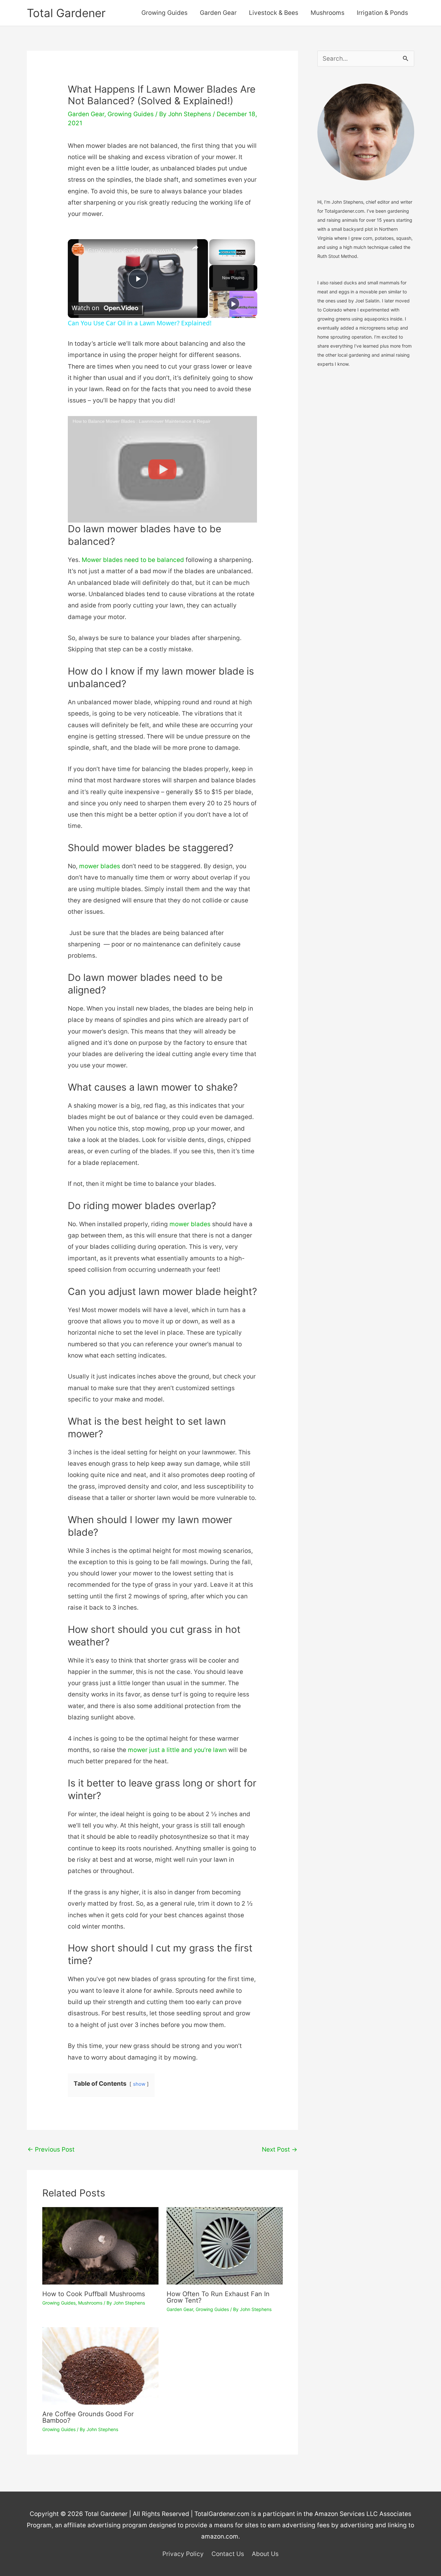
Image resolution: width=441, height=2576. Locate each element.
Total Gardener (66, 13)
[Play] (233, 304)
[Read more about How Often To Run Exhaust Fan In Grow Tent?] (225, 2245)
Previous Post (51, 2149)
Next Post (280, 2149)
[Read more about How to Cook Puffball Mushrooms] (100, 2245)
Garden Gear (218, 13)
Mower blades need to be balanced (133, 560)
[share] (195, 248)
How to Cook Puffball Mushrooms (94, 2294)
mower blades (100, 866)
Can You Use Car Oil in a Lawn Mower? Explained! (137, 250)
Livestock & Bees (274, 13)
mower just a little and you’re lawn (177, 1750)
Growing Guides (164, 13)
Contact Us (228, 2554)
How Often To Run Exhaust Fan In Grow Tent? (218, 2297)
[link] (78, 249)
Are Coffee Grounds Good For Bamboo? (88, 2417)
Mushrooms (328, 13)
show (139, 2084)
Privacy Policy (183, 2554)
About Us (265, 2554)
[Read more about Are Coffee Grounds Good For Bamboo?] (100, 2365)
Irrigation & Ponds (382, 13)
